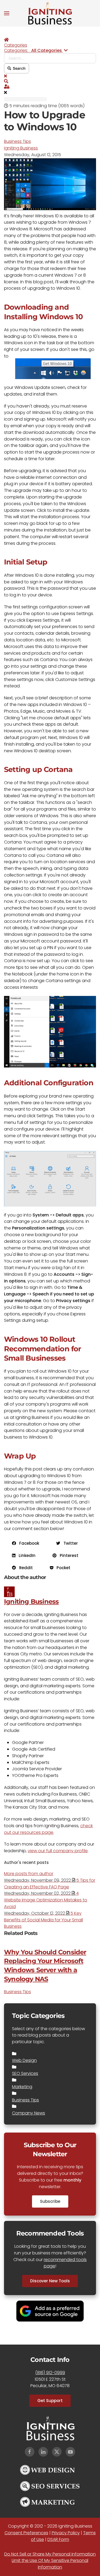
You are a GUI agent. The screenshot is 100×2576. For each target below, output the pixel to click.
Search (18, 68)
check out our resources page (48, 1829)
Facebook (28, 1543)
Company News (29, 2113)
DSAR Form (58, 2539)
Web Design (24, 2060)
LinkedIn (25, 1555)
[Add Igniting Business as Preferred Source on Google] (50, 2311)
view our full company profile (58, 1851)
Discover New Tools (50, 2281)
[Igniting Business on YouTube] (70, 2452)
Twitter (69, 1543)
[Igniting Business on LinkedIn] (43, 2452)
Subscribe (50, 2201)
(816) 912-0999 (50, 2373)
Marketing (22, 2087)
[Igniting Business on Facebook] (30, 2452)
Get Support (50, 2401)
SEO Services (25, 2073)
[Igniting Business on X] (57, 2452)
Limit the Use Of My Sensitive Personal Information (50, 2564)
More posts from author (29, 1874)
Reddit (24, 1568)
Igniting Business (21, 148)
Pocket (62, 1568)
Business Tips (17, 141)
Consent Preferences (26, 2533)
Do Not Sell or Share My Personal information (50, 2554)
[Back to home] (50, 13)
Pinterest (67, 1555)
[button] (7, 13)
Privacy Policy (66, 2533)
